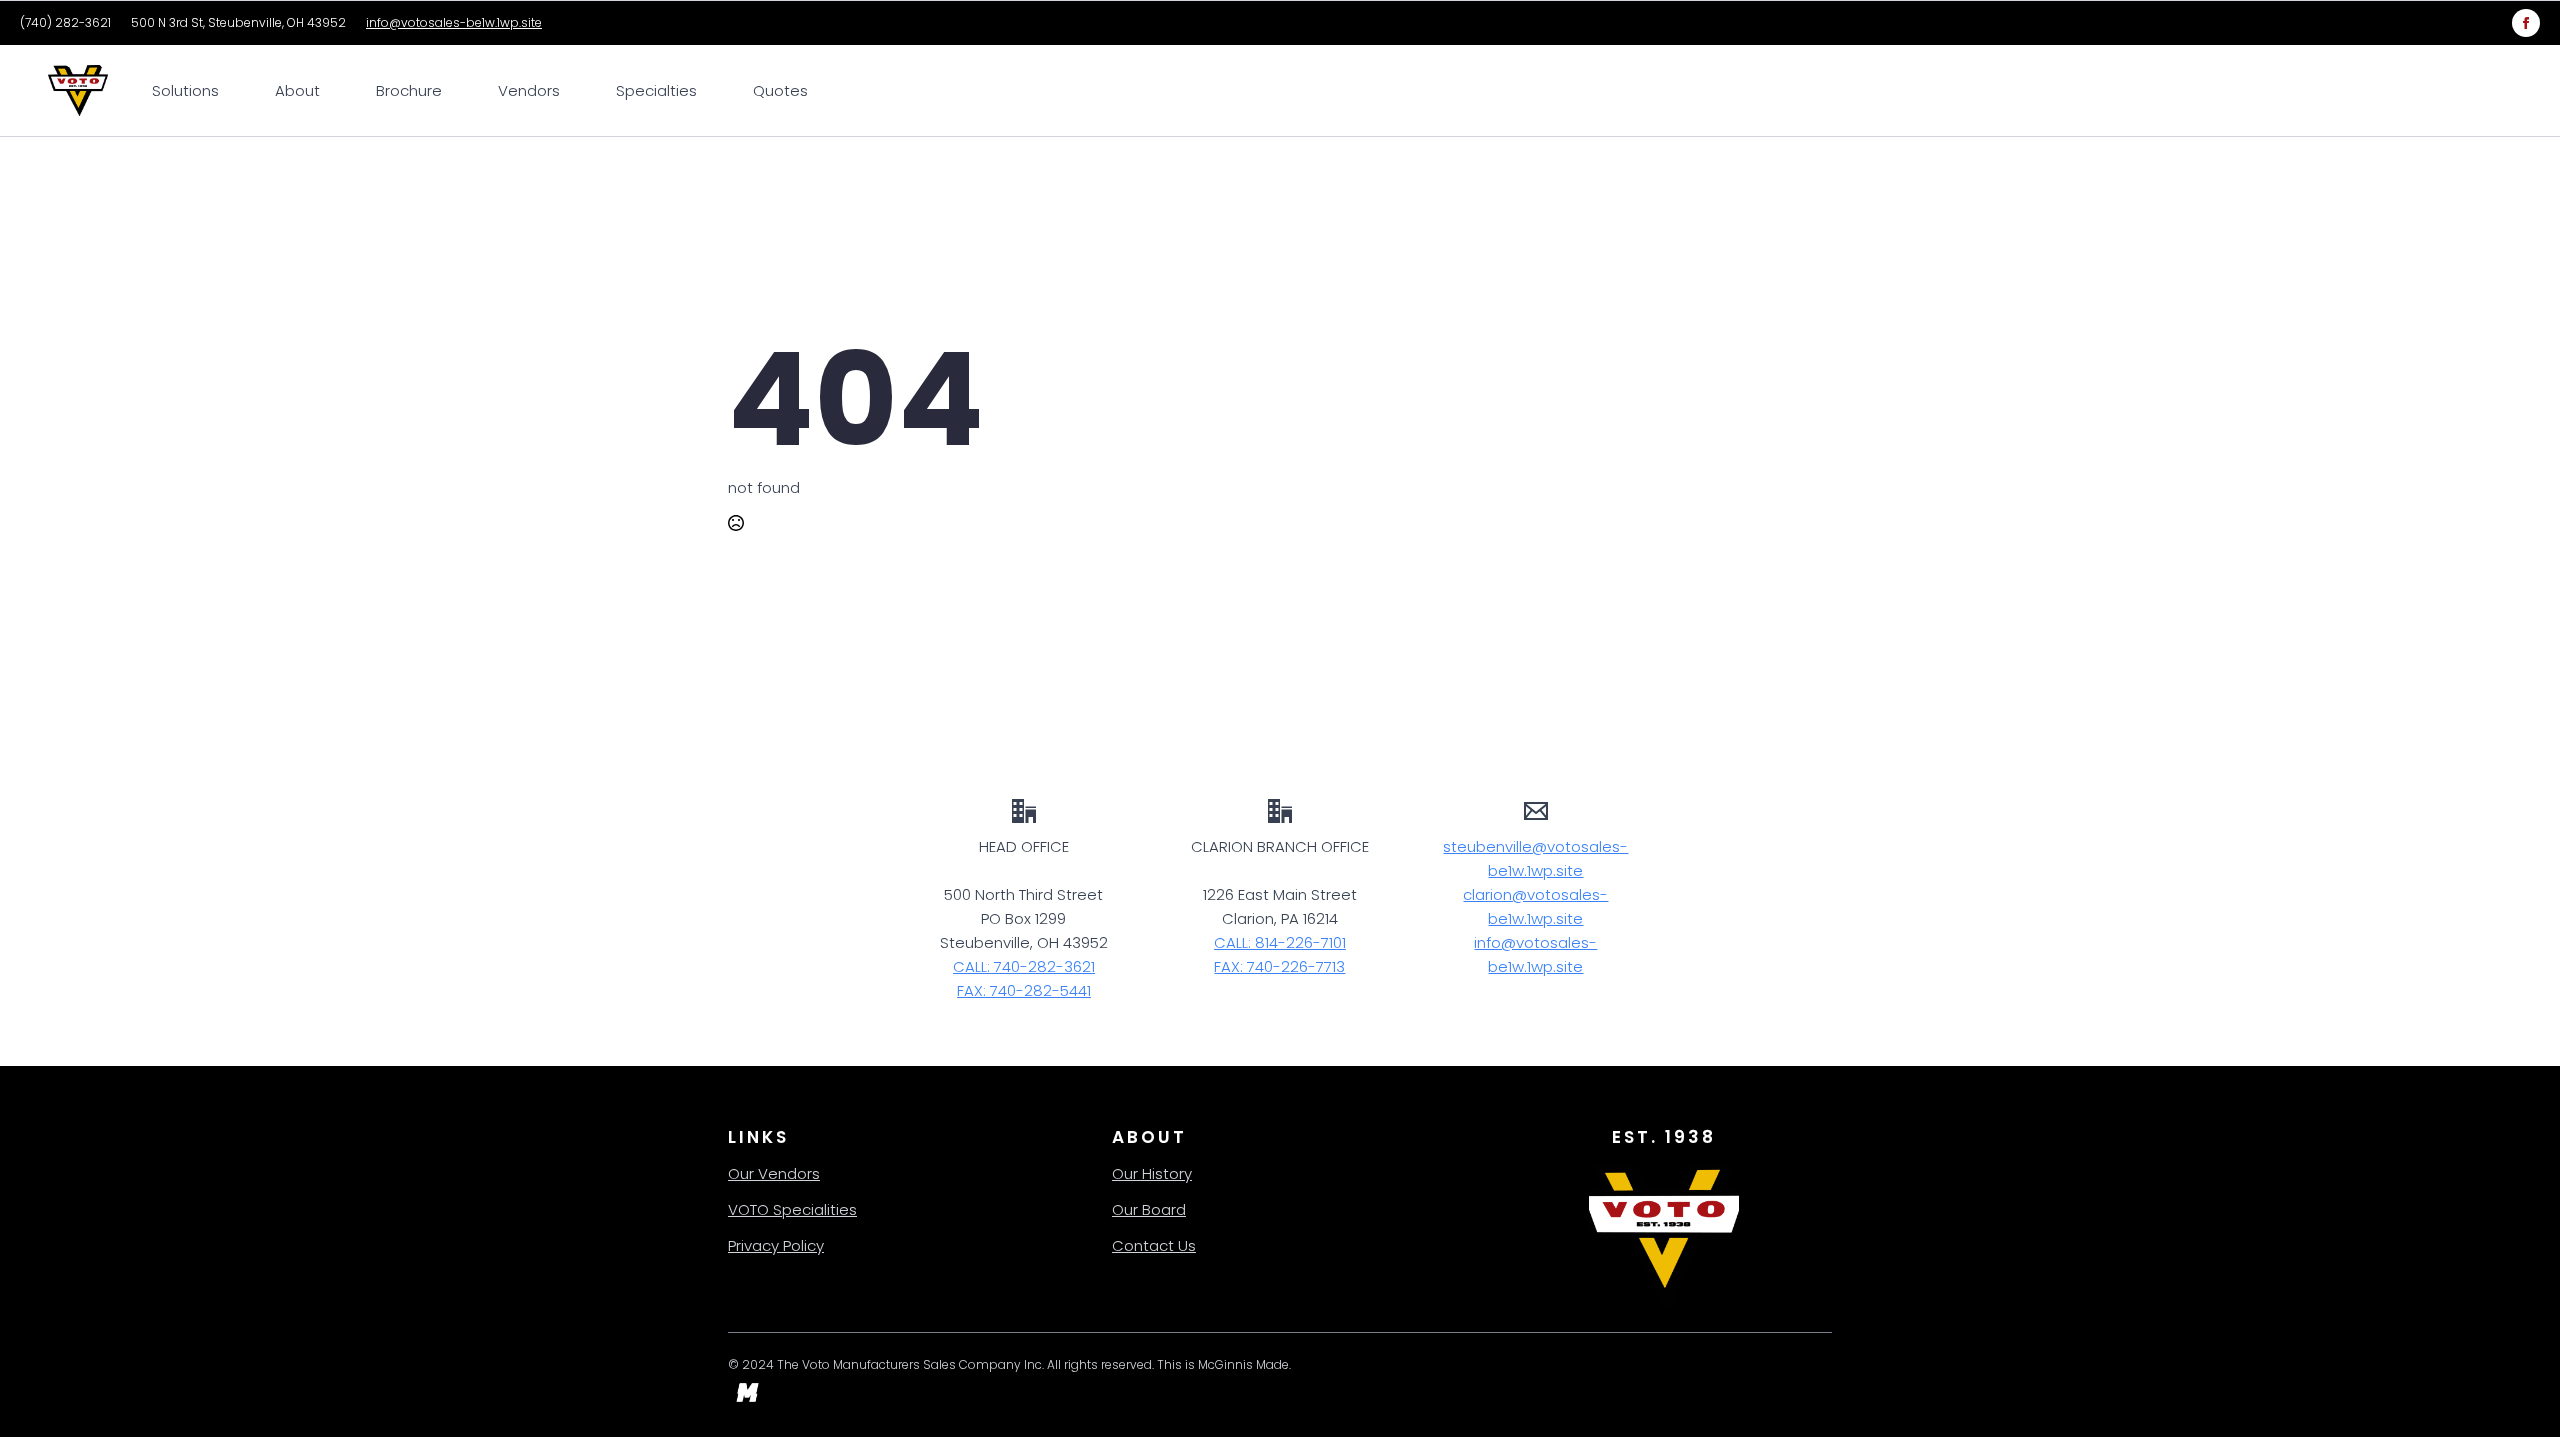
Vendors (529, 90)
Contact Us (1154, 1245)
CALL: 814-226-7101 (1280, 942)
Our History (1152, 1173)
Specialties (656, 90)
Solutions (185, 90)
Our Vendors (774, 1173)
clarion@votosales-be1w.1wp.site (1535, 906)
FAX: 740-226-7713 (1279, 966)
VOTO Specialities (792, 1209)
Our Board (1149, 1209)
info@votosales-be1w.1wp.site (454, 23)
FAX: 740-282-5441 (1024, 990)
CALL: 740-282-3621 (1024, 966)
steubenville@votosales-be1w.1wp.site (1535, 858)
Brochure (409, 90)
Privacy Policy (776, 1245)
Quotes (780, 90)
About (297, 90)
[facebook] (2526, 23)
